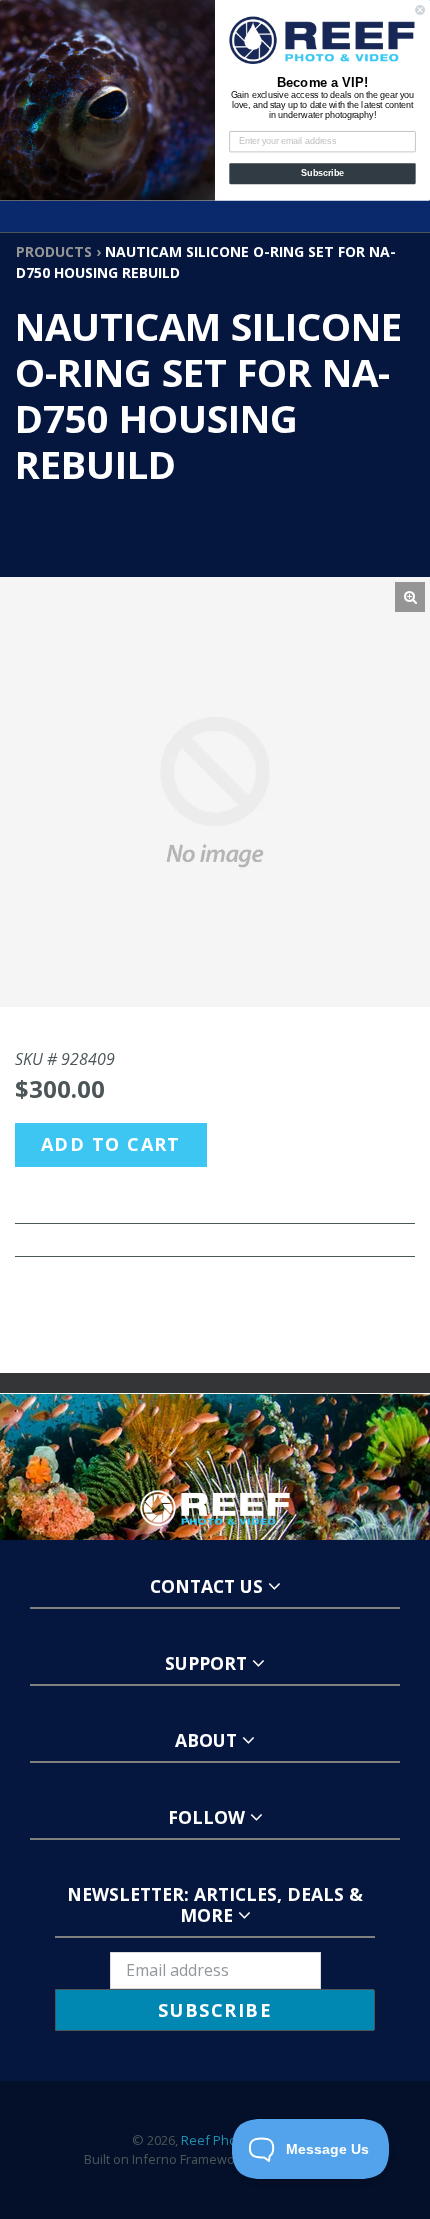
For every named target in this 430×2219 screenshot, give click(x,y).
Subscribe (322, 173)
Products (54, 251)
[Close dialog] (420, 9)
